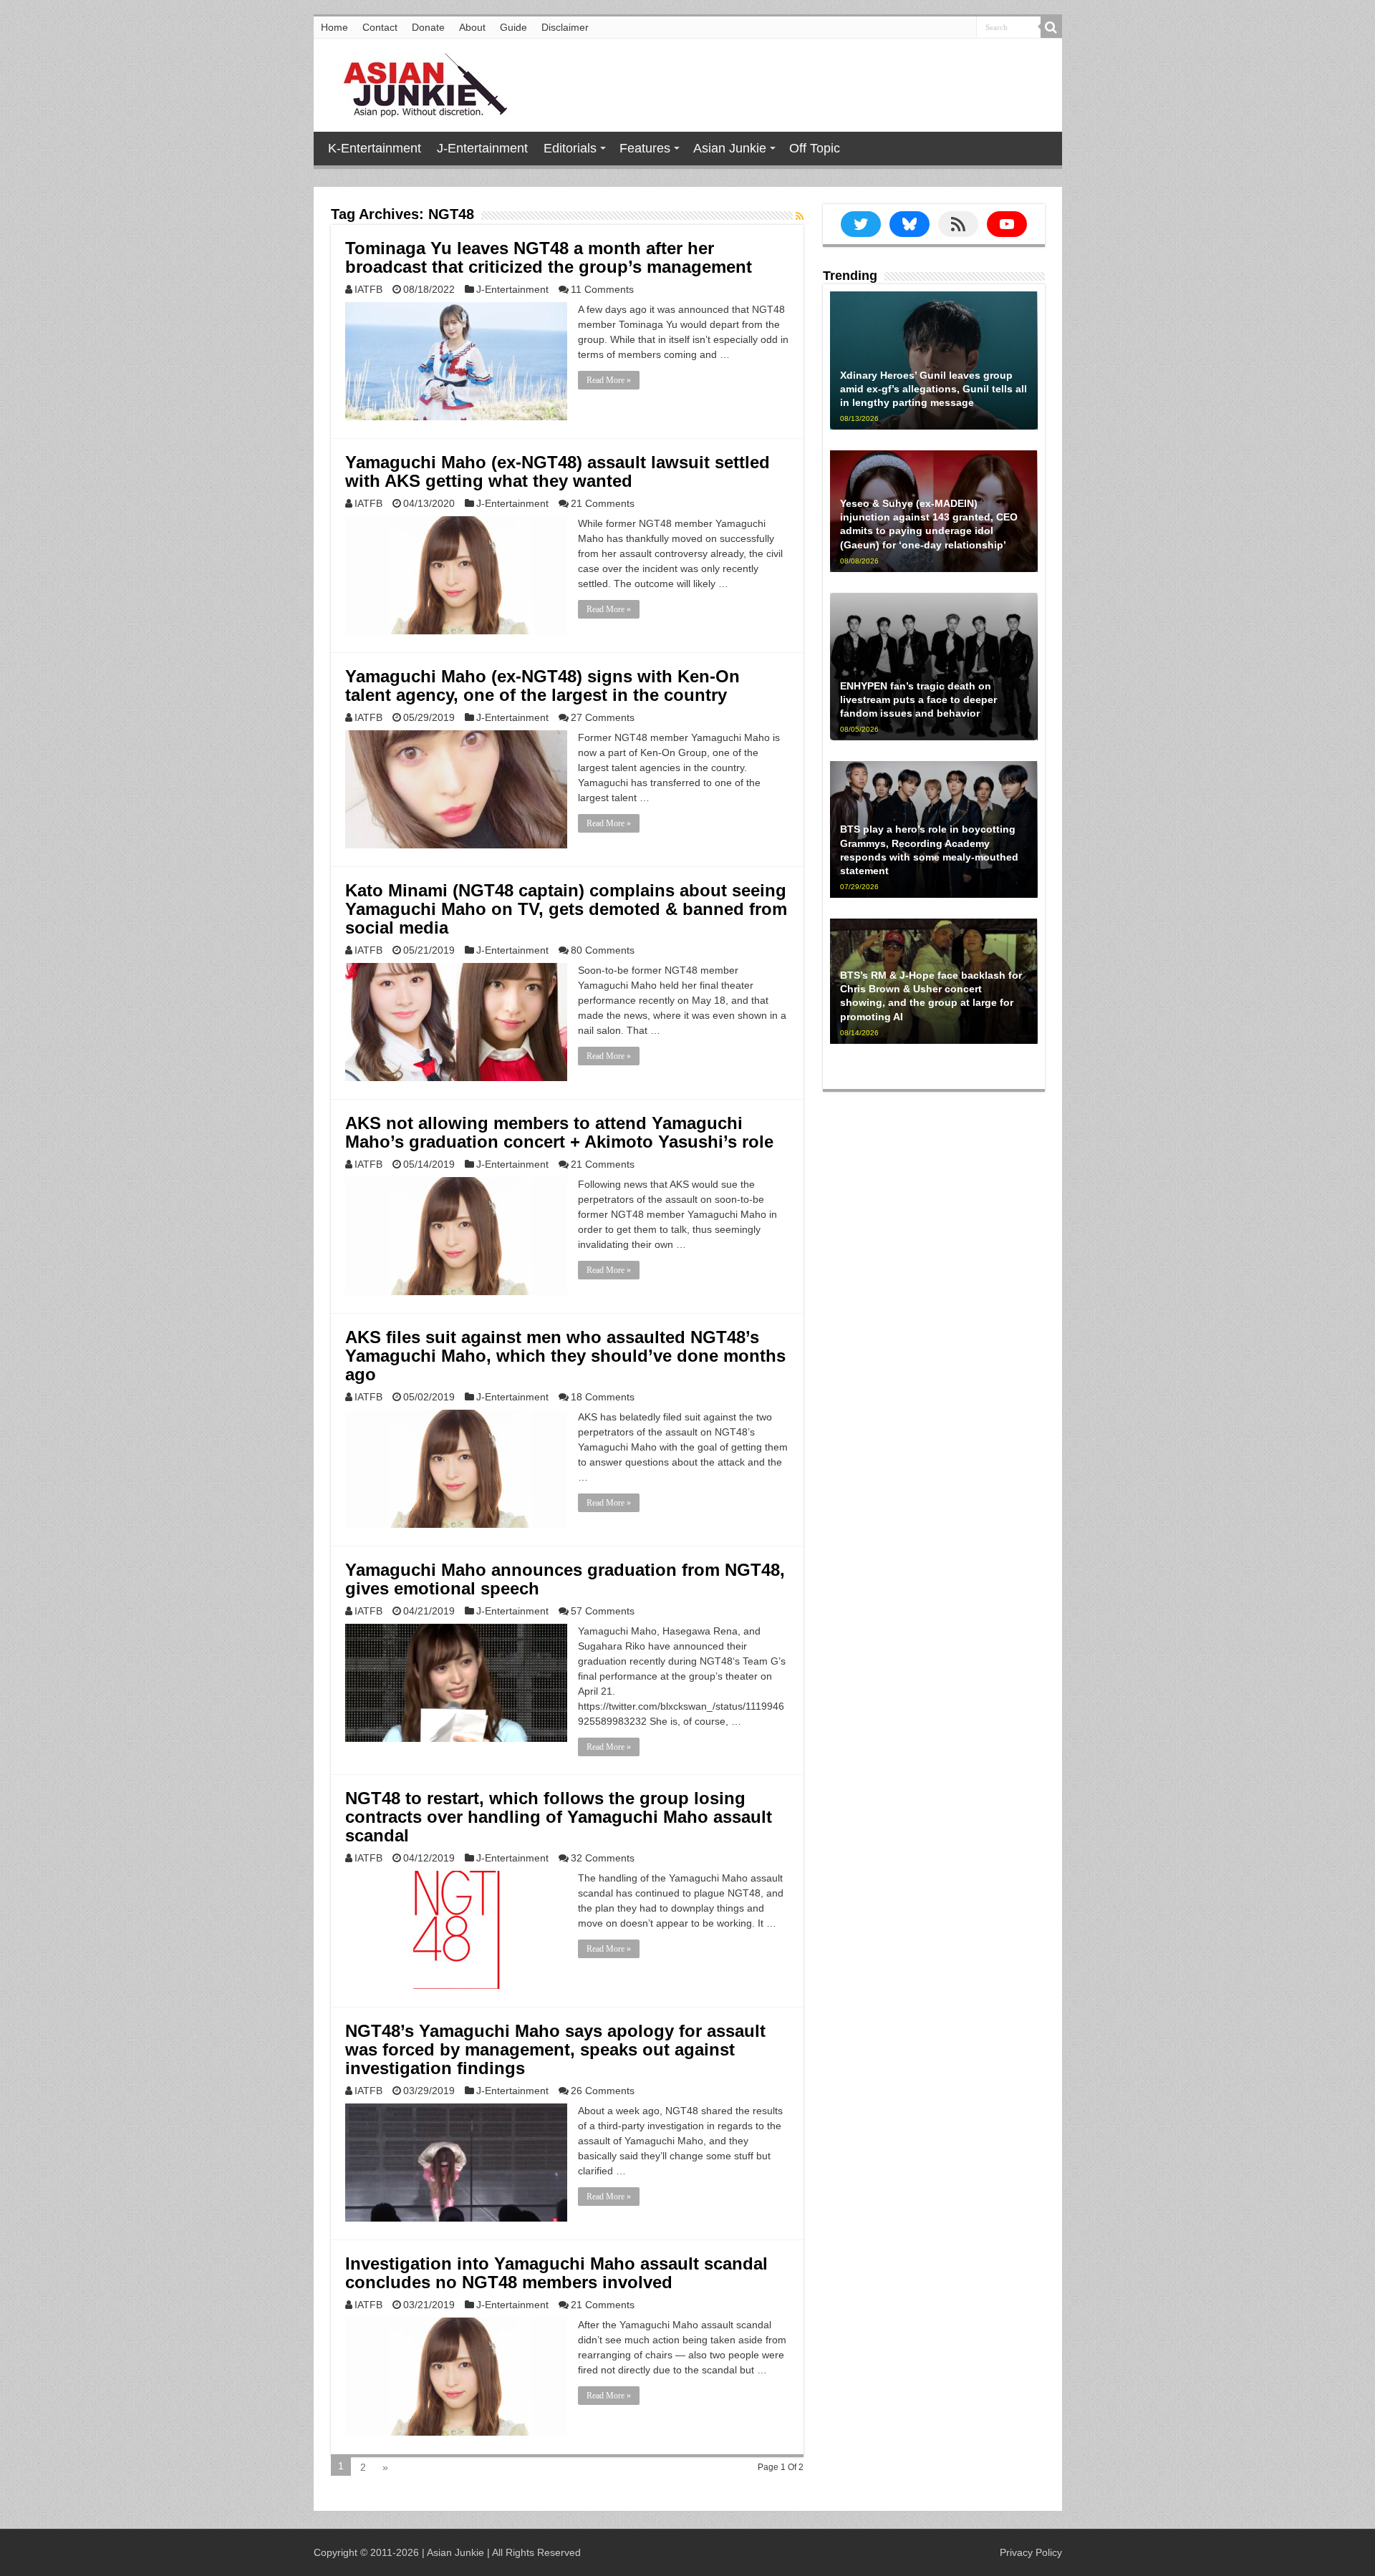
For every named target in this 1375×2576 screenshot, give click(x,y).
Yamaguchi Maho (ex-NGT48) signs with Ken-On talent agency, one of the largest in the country (542, 686)
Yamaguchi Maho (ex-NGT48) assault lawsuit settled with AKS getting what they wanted (558, 471)
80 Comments (603, 950)
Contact (380, 27)
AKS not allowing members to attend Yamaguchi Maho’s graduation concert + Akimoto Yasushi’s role (559, 1132)
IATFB (368, 289)
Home (334, 27)
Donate (428, 27)
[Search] (1051, 27)
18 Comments (603, 1397)
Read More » (609, 380)
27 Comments (603, 717)
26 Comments (603, 2091)
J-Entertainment (482, 148)
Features (645, 148)
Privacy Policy (1031, 2552)
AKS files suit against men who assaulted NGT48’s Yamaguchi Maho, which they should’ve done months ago (565, 1356)
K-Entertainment (375, 148)
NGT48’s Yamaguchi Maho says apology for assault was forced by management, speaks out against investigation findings (555, 2049)
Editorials (570, 148)
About (472, 27)
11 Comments (602, 289)
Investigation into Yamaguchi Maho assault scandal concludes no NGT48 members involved (556, 2273)
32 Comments (603, 1858)
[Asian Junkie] (418, 82)
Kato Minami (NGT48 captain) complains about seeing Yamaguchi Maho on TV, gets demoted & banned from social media (566, 909)
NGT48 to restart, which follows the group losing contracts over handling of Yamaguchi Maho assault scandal (559, 1817)
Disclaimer (565, 27)
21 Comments (603, 503)
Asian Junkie (730, 148)
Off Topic (815, 148)
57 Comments (603, 1611)
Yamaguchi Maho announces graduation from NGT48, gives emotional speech (565, 1579)
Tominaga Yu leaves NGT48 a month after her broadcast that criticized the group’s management (549, 257)
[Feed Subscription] (800, 216)
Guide (513, 27)
